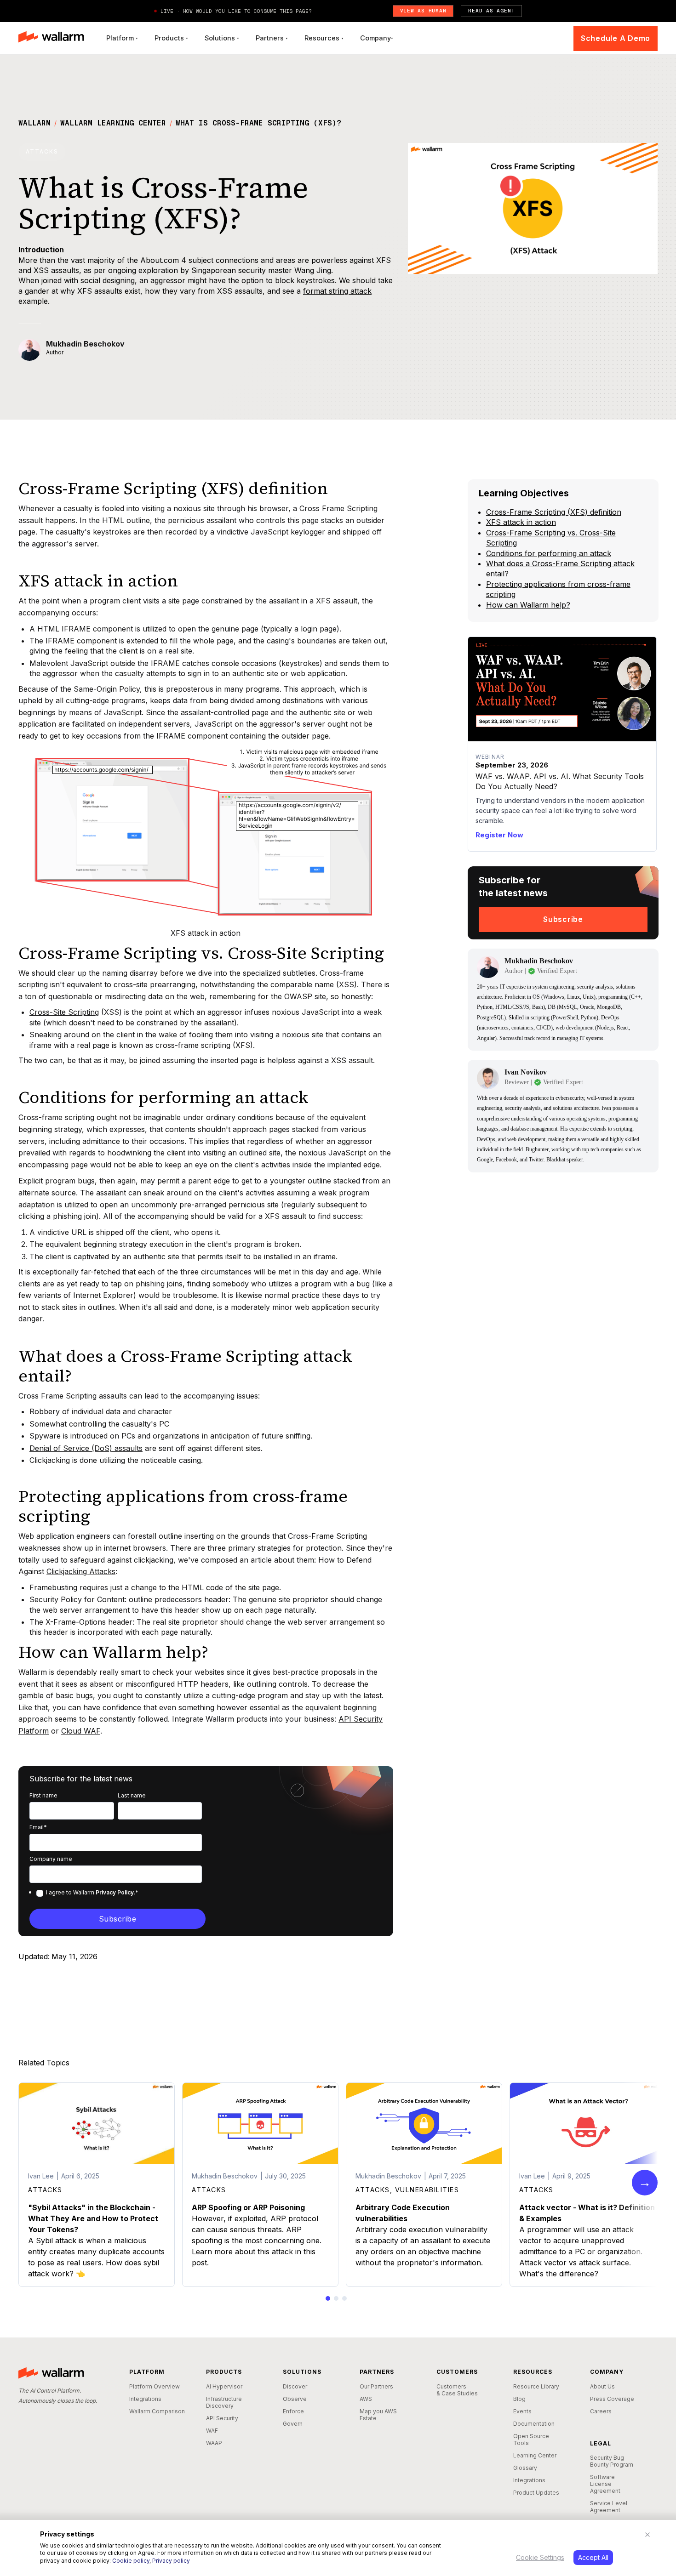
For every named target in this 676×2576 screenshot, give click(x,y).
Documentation (534, 2424)
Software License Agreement (605, 2484)
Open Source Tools (531, 2440)
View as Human (423, 11)
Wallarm (34, 123)
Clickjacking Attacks (81, 1571)
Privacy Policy (115, 1892)
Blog (519, 2399)
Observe (295, 2399)
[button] (122, 38)
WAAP (214, 2443)
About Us (602, 2386)
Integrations (145, 2399)
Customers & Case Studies (457, 2390)
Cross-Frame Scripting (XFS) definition (554, 512)
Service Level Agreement (609, 2507)
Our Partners (376, 2386)
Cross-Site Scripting (64, 1012)
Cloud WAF (81, 1731)
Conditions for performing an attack (549, 553)
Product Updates (536, 2493)
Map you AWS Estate (378, 2415)
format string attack (337, 291)
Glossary (525, 2468)
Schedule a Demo (616, 38)
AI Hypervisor (224, 2386)
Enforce (293, 2411)
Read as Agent (491, 11)
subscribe (563, 919)
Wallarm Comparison (157, 2411)
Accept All (593, 2557)
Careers (601, 2411)
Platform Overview (155, 2386)
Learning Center (535, 2455)
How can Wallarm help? (528, 605)
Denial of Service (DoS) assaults (86, 1448)
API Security (222, 2418)
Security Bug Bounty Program (612, 2461)
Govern (293, 2424)
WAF (212, 2431)
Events (522, 2411)
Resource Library (536, 2386)
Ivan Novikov (526, 1072)
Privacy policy (171, 2561)
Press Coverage (612, 2399)
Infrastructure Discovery (224, 2402)
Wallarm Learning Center (113, 123)
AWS (366, 2399)
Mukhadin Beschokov (85, 344)
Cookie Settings (540, 2557)
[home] (51, 38)
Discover (295, 2386)
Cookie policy (131, 2561)
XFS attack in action (521, 522)
